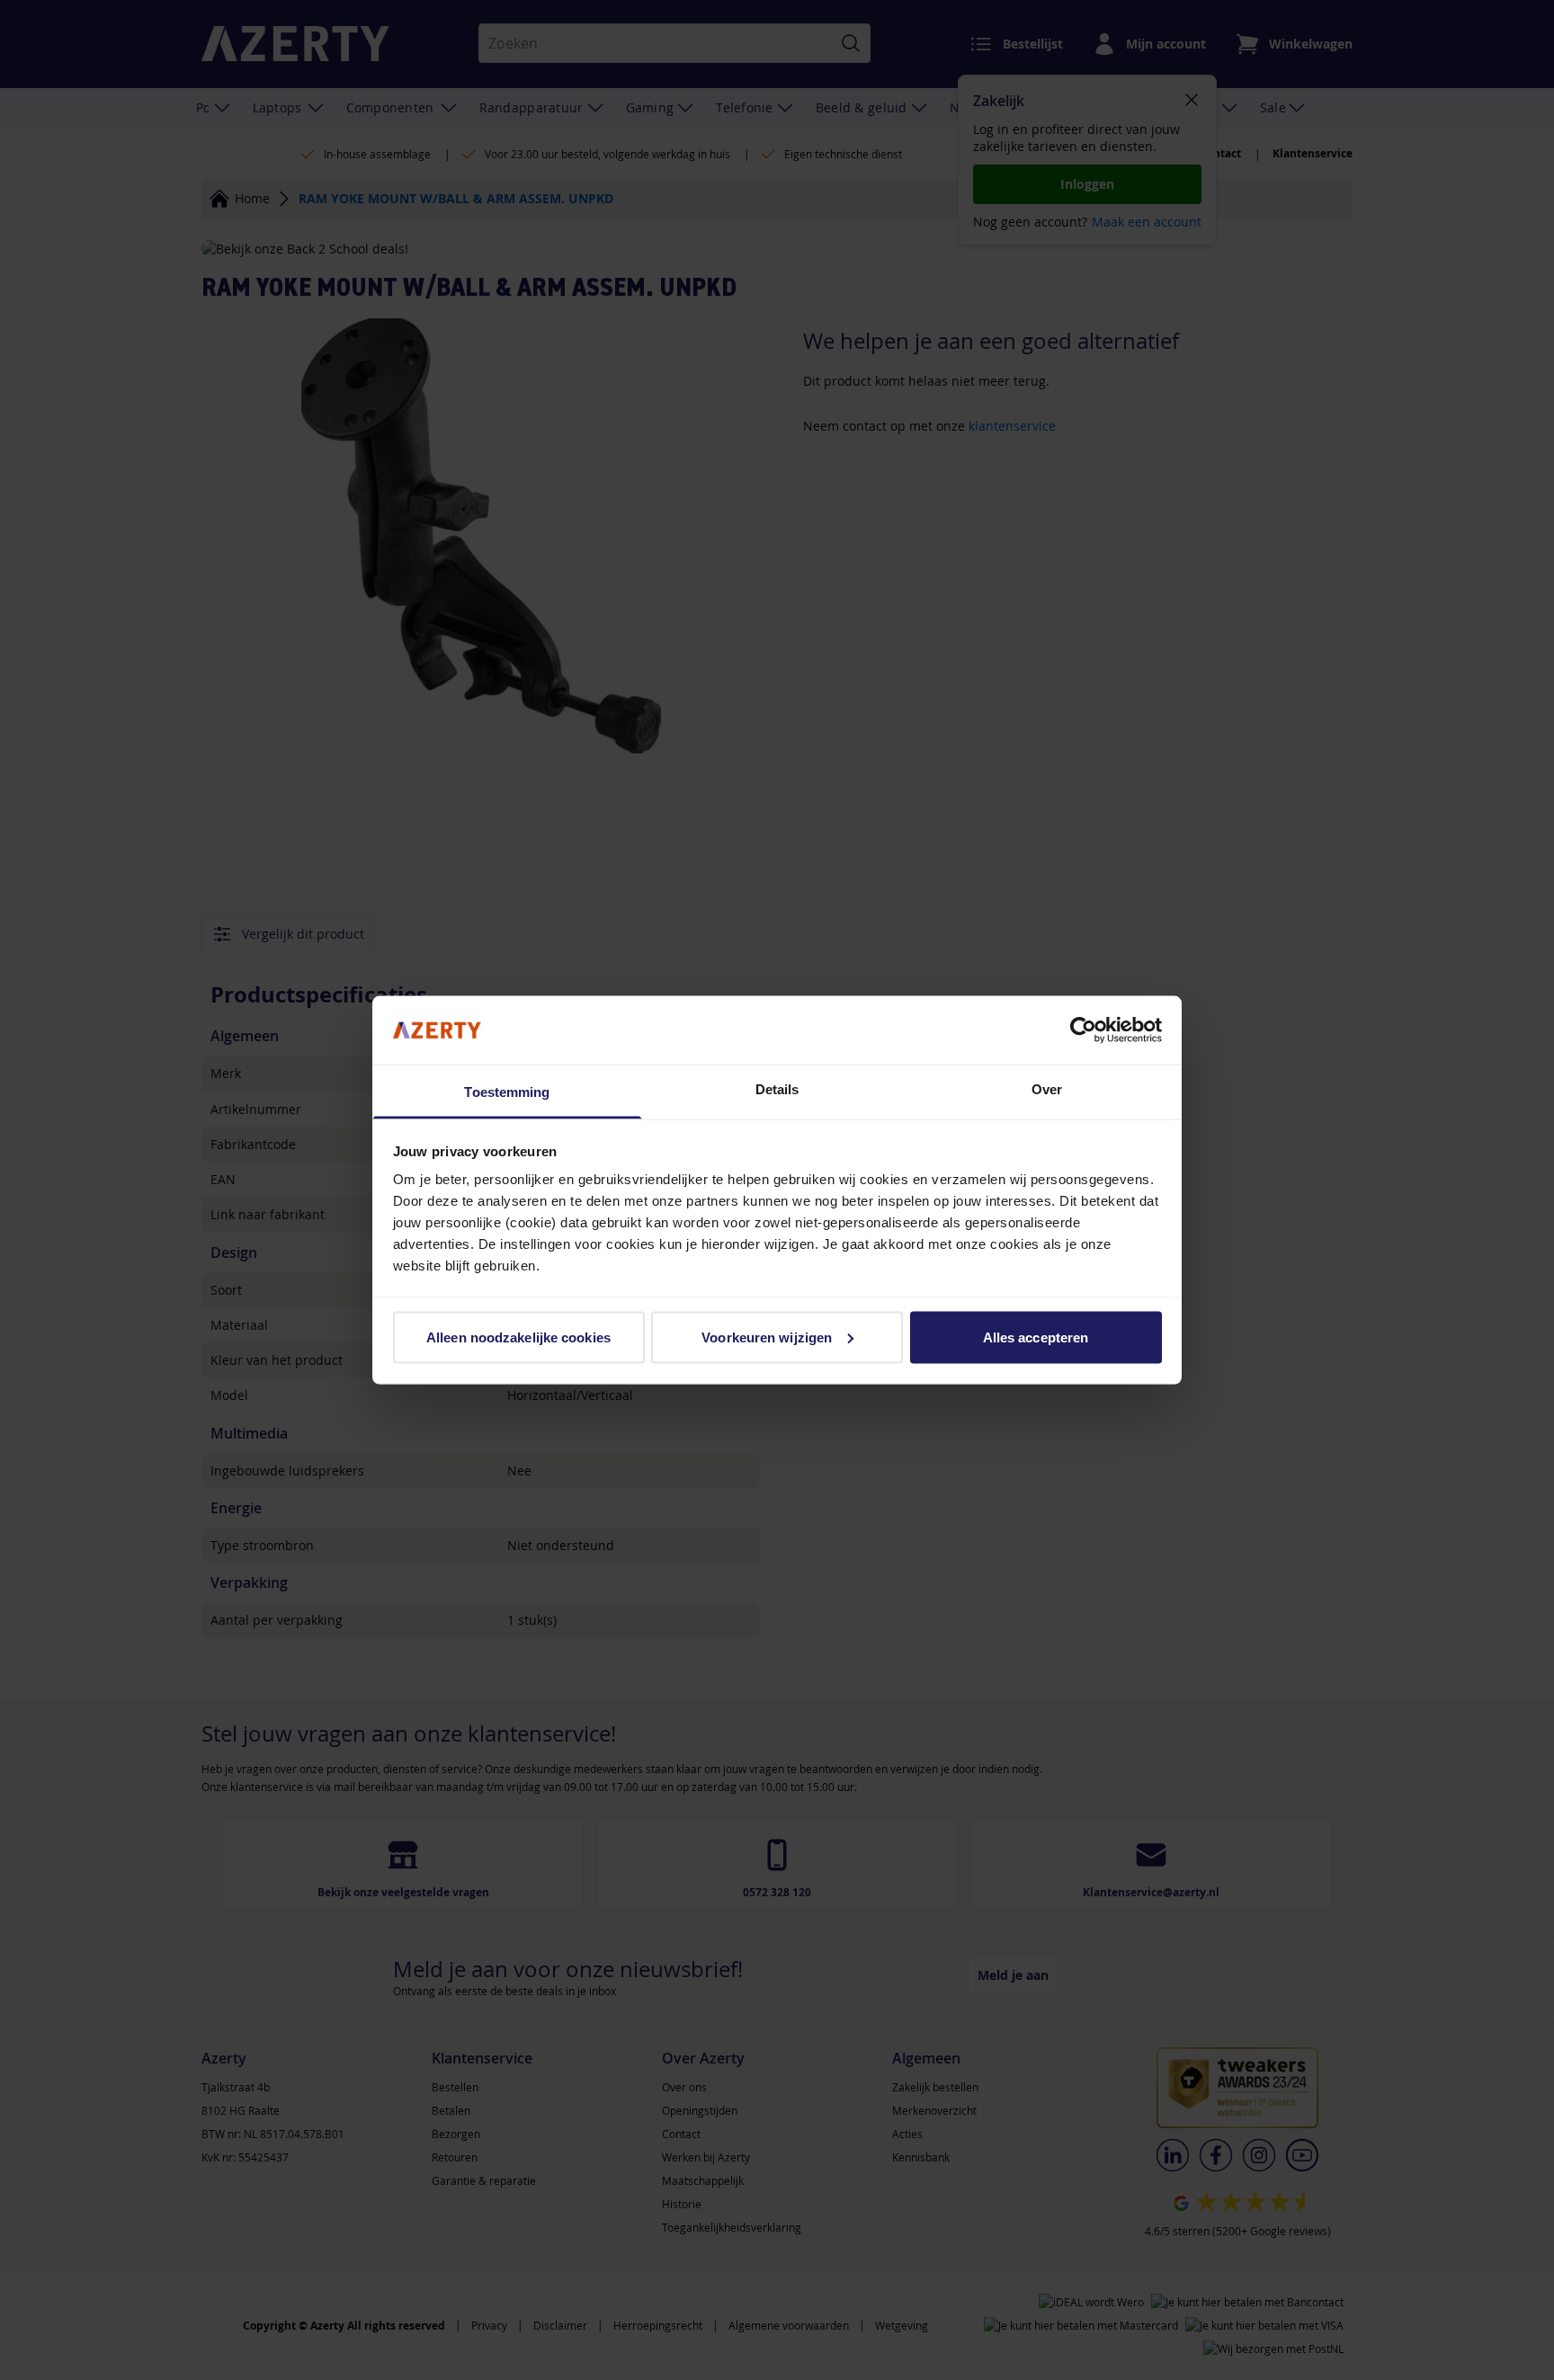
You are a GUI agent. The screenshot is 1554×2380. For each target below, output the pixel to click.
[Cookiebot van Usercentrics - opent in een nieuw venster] (1083, 1030)
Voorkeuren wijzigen (767, 1337)
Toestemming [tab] (507, 1092)
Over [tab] (1047, 1089)
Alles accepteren (1036, 1337)
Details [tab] (777, 1089)
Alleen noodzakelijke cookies (518, 1337)
